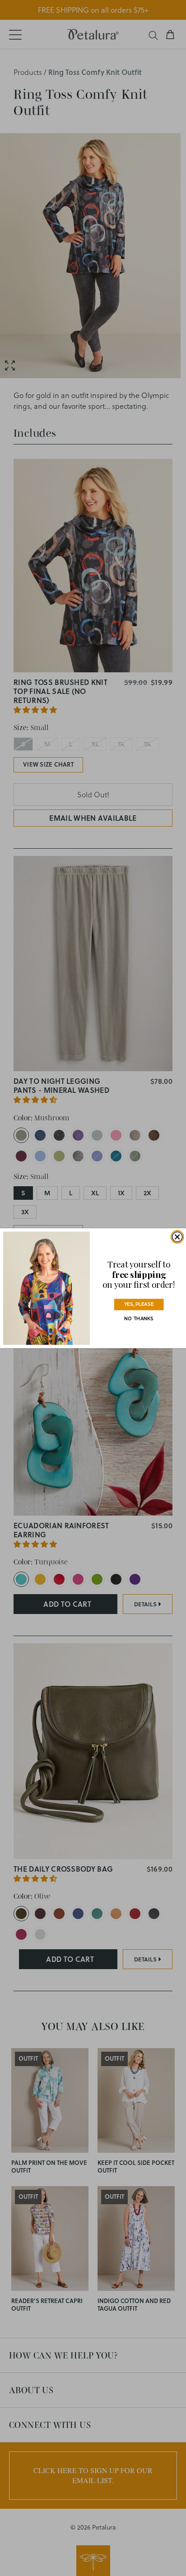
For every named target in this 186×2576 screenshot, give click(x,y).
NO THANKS (139, 1318)
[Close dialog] (177, 1237)
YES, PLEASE (139, 1304)
